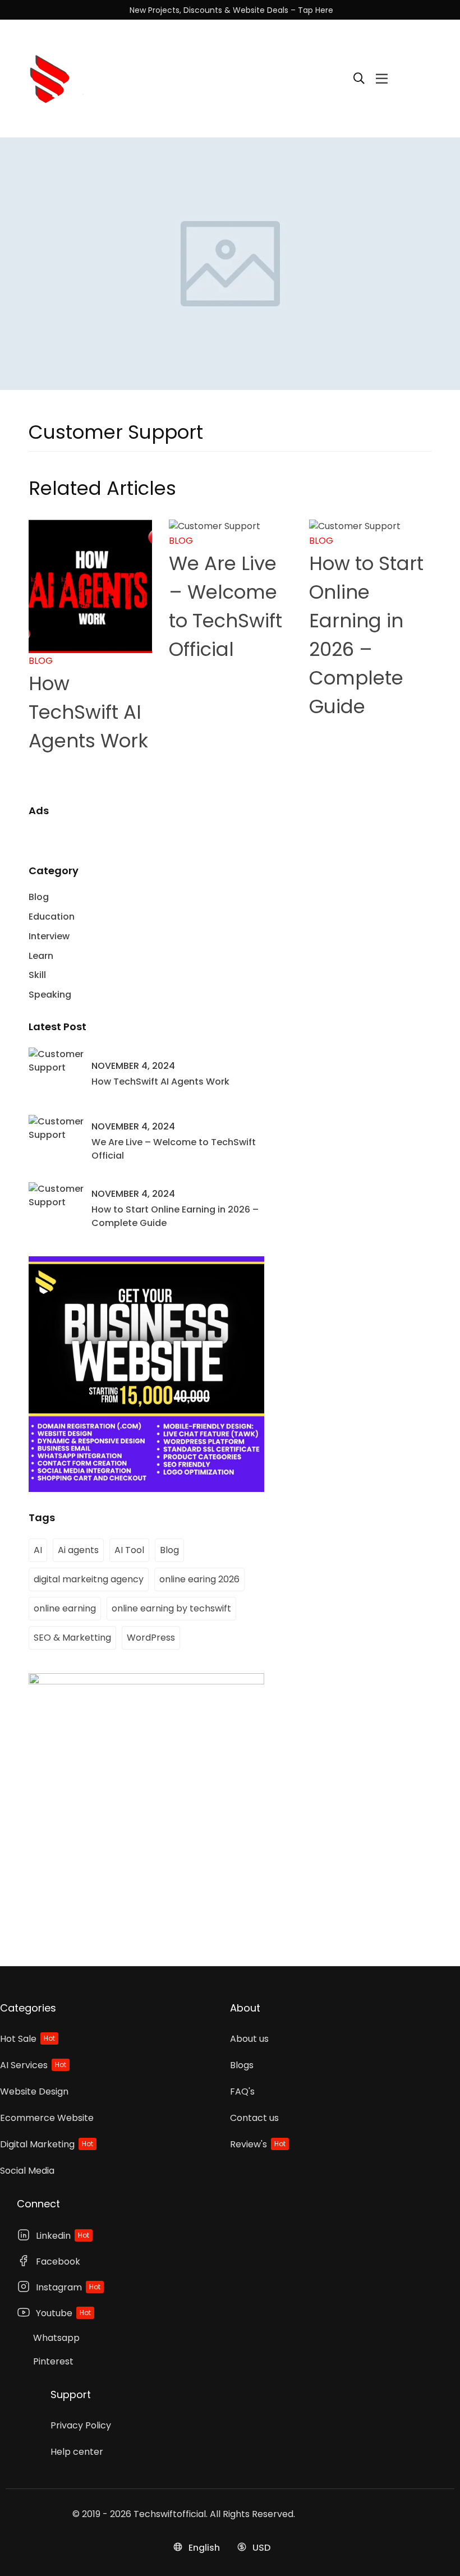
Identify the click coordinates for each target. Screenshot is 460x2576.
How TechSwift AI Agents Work (88, 712)
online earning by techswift (171, 1608)
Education (52, 917)
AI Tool (129, 1550)
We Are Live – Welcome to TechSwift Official (174, 1149)
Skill (37, 975)
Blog (41, 661)
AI (38, 1550)
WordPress (151, 1638)
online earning (65, 1608)
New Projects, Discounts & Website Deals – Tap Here (231, 10)
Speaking (50, 995)
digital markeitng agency (89, 1579)
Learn (41, 956)
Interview (49, 936)
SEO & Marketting (72, 1638)
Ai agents (78, 1550)
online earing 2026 (199, 1579)
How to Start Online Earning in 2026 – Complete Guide (175, 1216)
